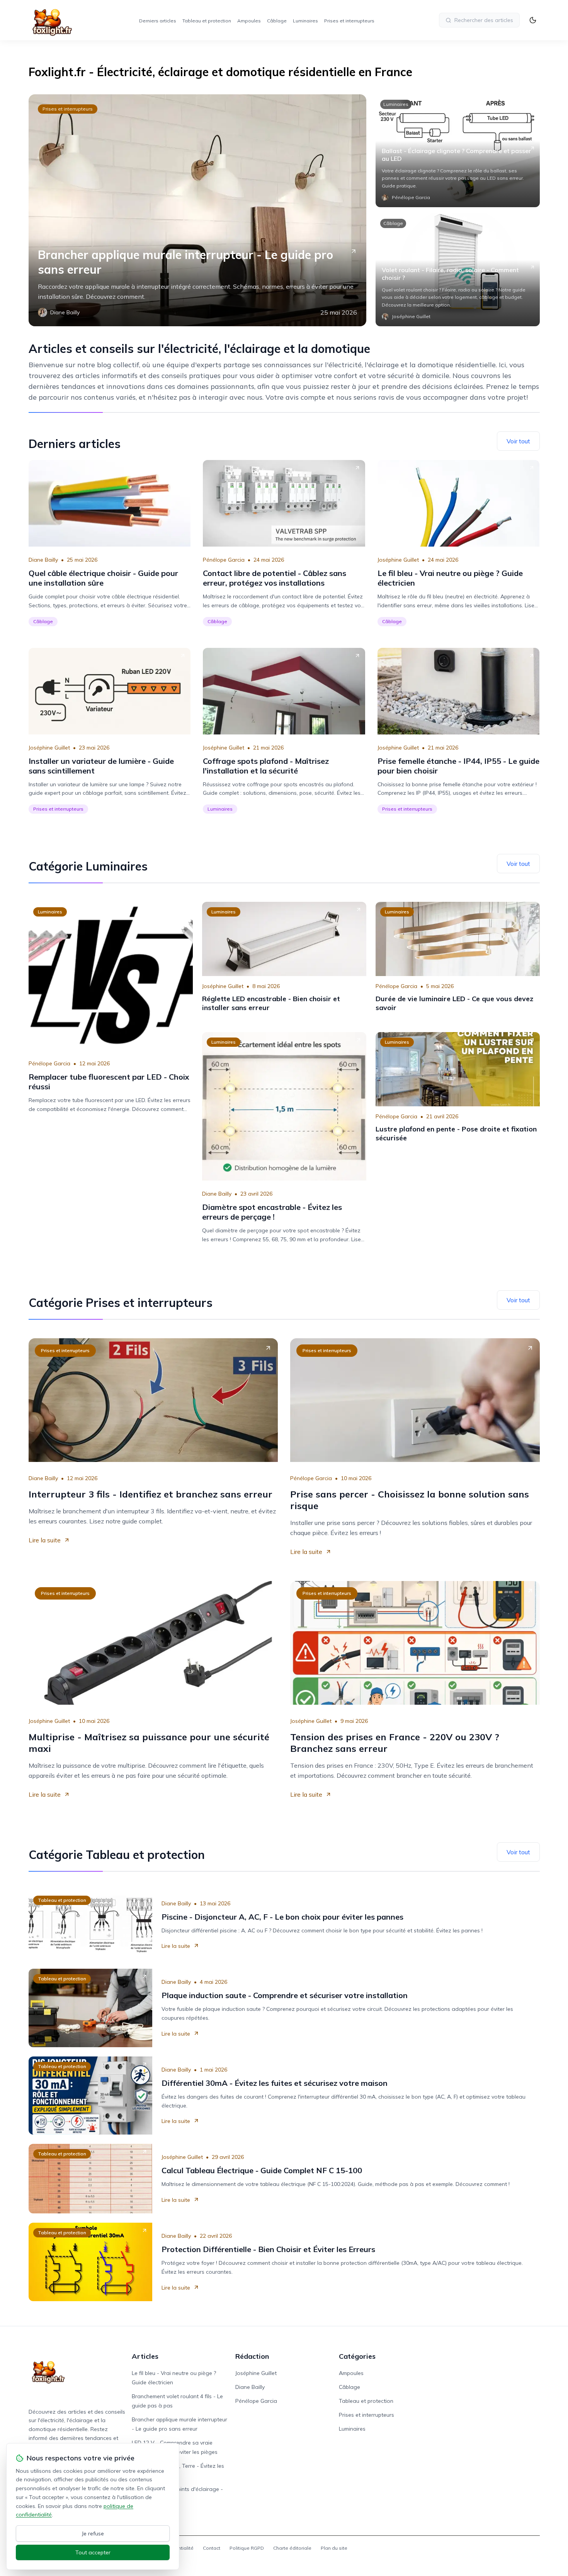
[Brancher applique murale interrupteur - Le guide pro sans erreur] (197, 210)
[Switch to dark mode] (533, 20)
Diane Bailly (43, 560)
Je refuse (93, 2533)
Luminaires (305, 21)
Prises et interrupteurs (349, 21)
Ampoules (249, 21)
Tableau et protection (207, 21)
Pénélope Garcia (224, 560)
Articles (145, 2356)
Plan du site (334, 2548)
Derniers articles (158, 21)
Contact (212, 2548)
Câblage (277, 21)
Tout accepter (93, 2552)
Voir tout (518, 441)
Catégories (357, 2356)
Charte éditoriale (292, 2548)
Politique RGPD (247, 2548)
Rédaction (252, 2356)
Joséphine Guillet (398, 560)
